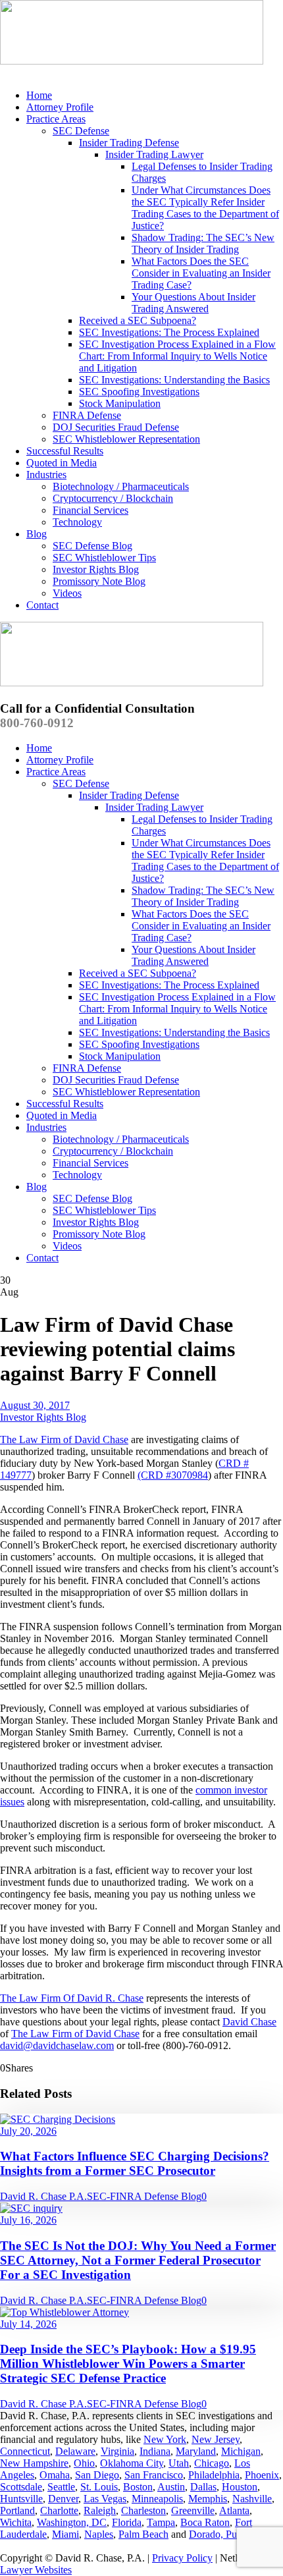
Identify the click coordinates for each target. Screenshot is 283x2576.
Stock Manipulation (120, 403)
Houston (240, 2487)
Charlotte (59, 2510)
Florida (127, 2522)
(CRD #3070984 (173, 1475)
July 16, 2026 (28, 2220)
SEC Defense (81, 131)
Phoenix (262, 2475)
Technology (77, 522)
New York (165, 2439)
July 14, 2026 (28, 2324)
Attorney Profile (60, 107)
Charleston (143, 2510)
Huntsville (21, 2499)
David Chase (249, 2022)
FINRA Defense (87, 415)
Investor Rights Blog (96, 569)
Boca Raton (205, 2522)
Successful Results (65, 451)
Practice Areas (56, 119)
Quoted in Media (62, 463)
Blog (37, 534)
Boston (138, 2487)
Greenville (193, 2510)
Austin (171, 2487)
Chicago (212, 2463)
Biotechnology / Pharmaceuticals (121, 486)
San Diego (97, 2475)
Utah (179, 2463)
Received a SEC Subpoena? (138, 320)
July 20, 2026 (28, 2131)
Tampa (161, 2522)
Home (39, 95)
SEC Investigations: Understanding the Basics (174, 380)
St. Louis (99, 2487)
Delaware (75, 2451)
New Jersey (216, 2439)
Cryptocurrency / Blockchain (113, 498)
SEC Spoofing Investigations (139, 392)
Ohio (84, 2463)
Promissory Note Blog (99, 581)
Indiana (155, 2451)
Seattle (61, 2487)
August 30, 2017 (35, 1405)
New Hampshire (34, 2463)
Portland (17, 2510)
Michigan (241, 2451)
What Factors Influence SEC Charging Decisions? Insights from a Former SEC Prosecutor (135, 2163)
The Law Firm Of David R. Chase (72, 1998)
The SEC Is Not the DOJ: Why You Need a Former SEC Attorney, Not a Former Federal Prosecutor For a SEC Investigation (138, 2260)
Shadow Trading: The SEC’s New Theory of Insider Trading (203, 243)
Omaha (55, 2475)
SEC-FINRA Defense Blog (144, 2196)
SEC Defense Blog (92, 546)
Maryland (196, 2451)
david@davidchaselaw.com (57, 2045)
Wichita (16, 2522)
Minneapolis (157, 2499)
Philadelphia (214, 2475)
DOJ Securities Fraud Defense (116, 427)
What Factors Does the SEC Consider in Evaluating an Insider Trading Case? (201, 273)
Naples (99, 2534)
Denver (63, 2499)
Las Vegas (105, 2499)
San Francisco (154, 2475)
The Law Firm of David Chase (64, 1439)
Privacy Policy (182, 2558)
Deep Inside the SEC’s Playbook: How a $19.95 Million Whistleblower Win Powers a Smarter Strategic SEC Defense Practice (128, 2364)
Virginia (117, 2451)
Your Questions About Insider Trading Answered (193, 303)
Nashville (252, 2499)
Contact (42, 605)
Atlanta (234, 2510)
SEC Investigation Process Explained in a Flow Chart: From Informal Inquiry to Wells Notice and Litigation (177, 356)
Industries (46, 475)
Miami (65, 2534)
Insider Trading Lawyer (154, 154)
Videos (67, 593)
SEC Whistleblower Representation (126, 439)
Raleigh (100, 2510)
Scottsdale (21, 2487)
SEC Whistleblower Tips (104, 558)
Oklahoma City (132, 2463)
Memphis (208, 2499)
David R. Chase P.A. (43, 2196)
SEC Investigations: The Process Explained (169, 332)
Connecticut (25, 2451)
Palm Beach (143, 2534)
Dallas (203, 2487)
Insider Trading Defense (129, 143)
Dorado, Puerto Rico (232, 2534)
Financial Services (90, 510)
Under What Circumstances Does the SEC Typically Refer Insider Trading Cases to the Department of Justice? (205, 208)
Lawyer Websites (36, 2570)
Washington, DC (72, 2522)
